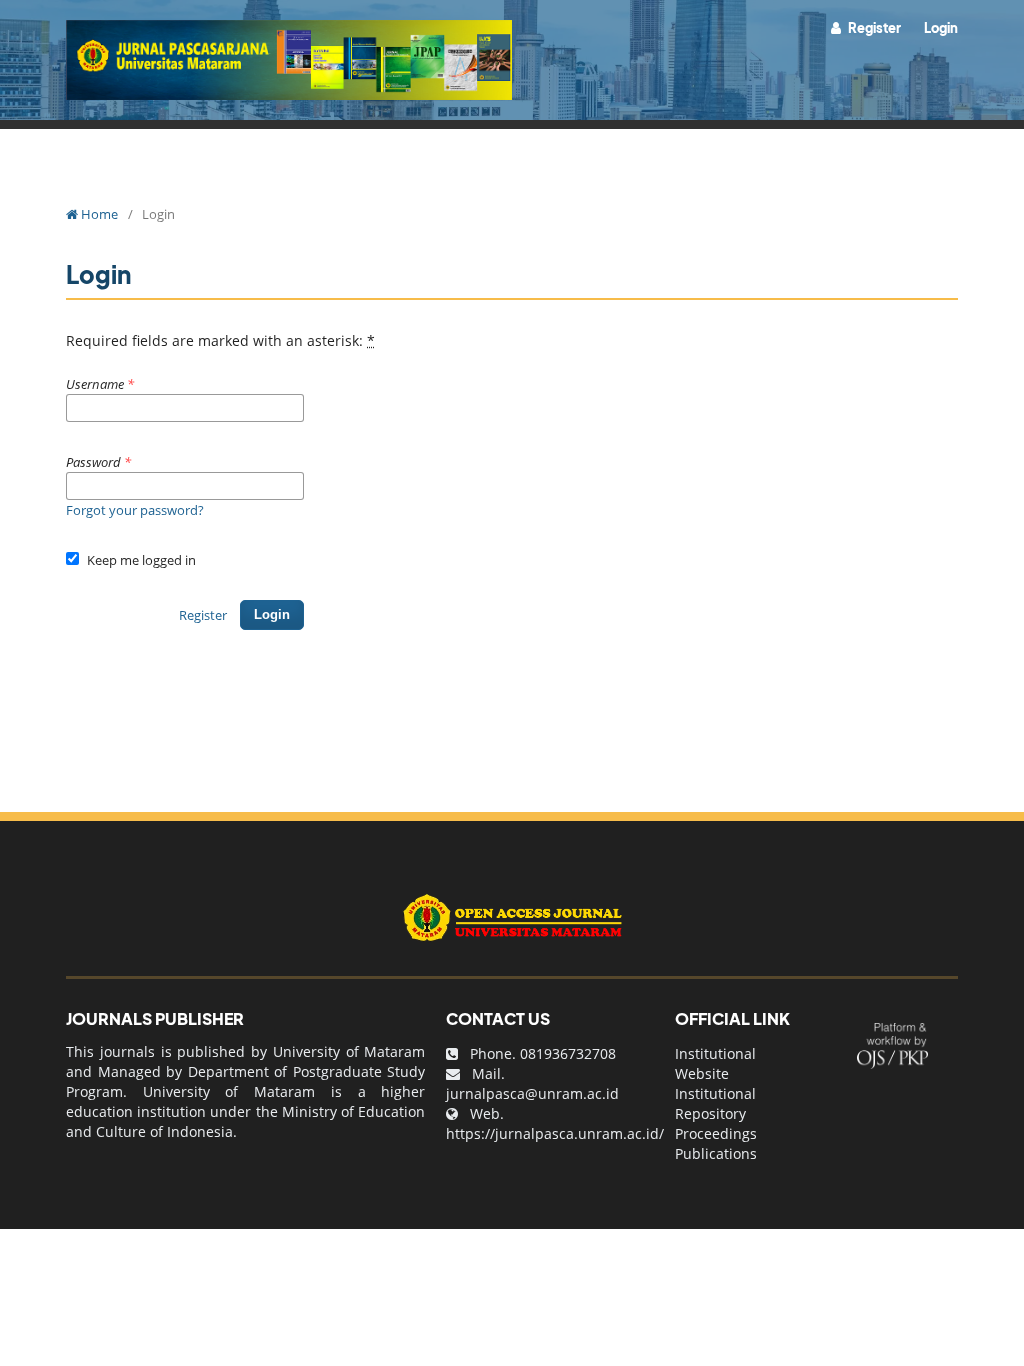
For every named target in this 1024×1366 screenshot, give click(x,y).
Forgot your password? (135, 510)
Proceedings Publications (716, 1143)
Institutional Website (715, 1063)
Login (941, 27)
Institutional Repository (715, 1103)
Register (873, 27)
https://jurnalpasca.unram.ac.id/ (555, 1133)
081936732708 (568, 1053)
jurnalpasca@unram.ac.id (532, 1093)
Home (98, 214)
